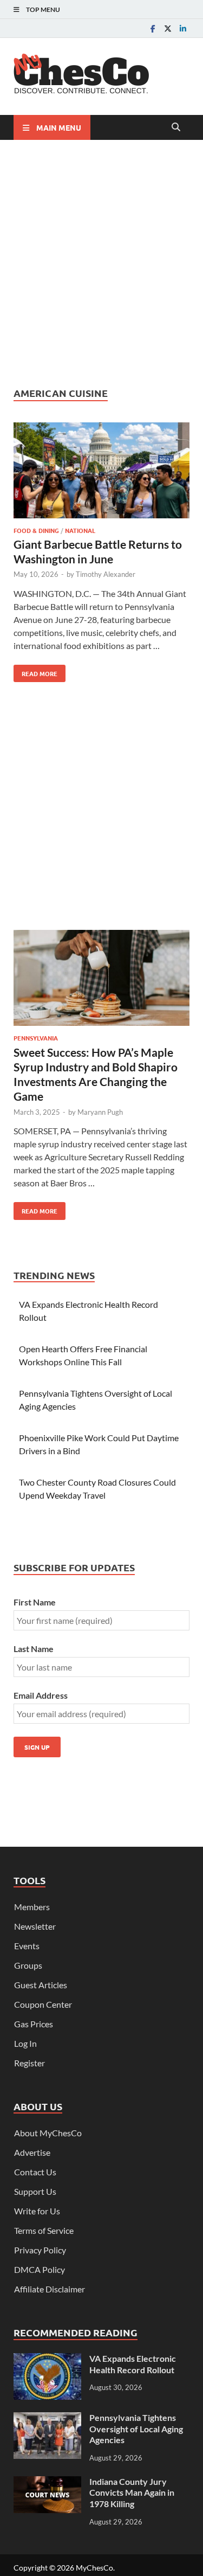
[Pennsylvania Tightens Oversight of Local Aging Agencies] (47, 2418)
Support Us (35, 2191)
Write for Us (37, 2211)
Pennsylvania (36, 1038)
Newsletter (35, 1926)
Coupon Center (43, 2004)
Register (30, 2063)
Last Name (34, 1649)
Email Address (41, 1695)
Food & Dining (36, 530)
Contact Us (35, 2172)
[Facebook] (153, 28)
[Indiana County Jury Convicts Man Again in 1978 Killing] (47, 2482)
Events (27, 1946)
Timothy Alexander (106, 574)
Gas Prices (34, 2024)
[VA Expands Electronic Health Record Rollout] (47, 2359)
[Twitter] (168, 28)
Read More (35, 671)
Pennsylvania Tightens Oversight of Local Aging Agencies (136, 2429)
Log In (25, 2043)
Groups (28, 1965)
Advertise (32, 2152)
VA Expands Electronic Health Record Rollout (133, 2364)
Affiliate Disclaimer (50, 2289)
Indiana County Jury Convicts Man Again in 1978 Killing (132, 2493)
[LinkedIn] (183, 28)
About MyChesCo (48, 2133)
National (80, 530)
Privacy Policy (40, 2250)
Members (32, 1907)
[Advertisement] (101, 263)
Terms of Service (44, 2230)
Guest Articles (41, 1985)
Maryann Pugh (100, 1112)
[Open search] (176, 127)
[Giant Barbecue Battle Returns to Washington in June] (101, 472)
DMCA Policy (40, 2269)
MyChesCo (94, 2568)
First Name (35, 1602)
